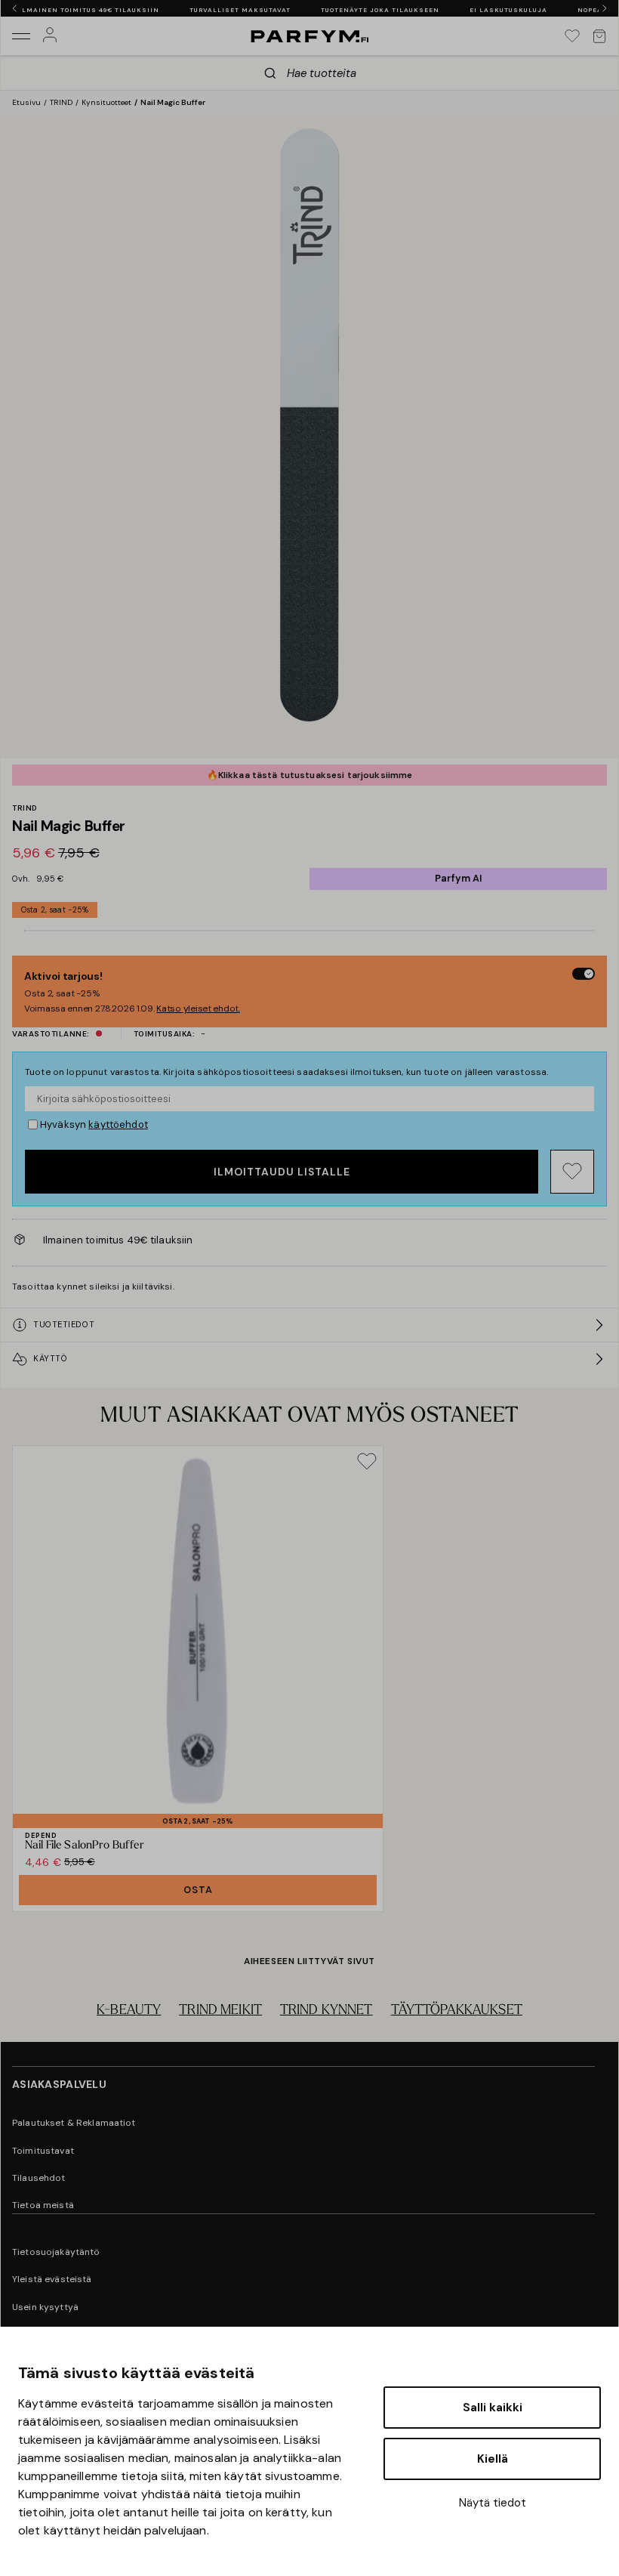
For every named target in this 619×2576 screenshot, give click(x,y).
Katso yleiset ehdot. (198, 1008)
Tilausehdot (39, 2178)
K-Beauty (129, 2011)
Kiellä (493, 2459)
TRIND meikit (220, 2011)
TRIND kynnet (326, 2011)
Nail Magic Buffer (173, 102)
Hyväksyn (94, 1124)
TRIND (61, 102)
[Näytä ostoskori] (599, 36)
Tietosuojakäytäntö (56, 2252)
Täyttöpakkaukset (457, 2011)
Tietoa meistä (43, 2205)
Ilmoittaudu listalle (282, 1172)
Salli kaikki (493, 2408)
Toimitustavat (43, 2151)
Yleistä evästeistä (52, 2279)
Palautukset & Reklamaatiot (74, 2123)
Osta (198, 1890)
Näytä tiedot (493, 2503)
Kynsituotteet (106, 102)
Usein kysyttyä (45, 2307)
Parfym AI (458, 878)
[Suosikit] (572, 36)
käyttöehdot (118, 1124)
